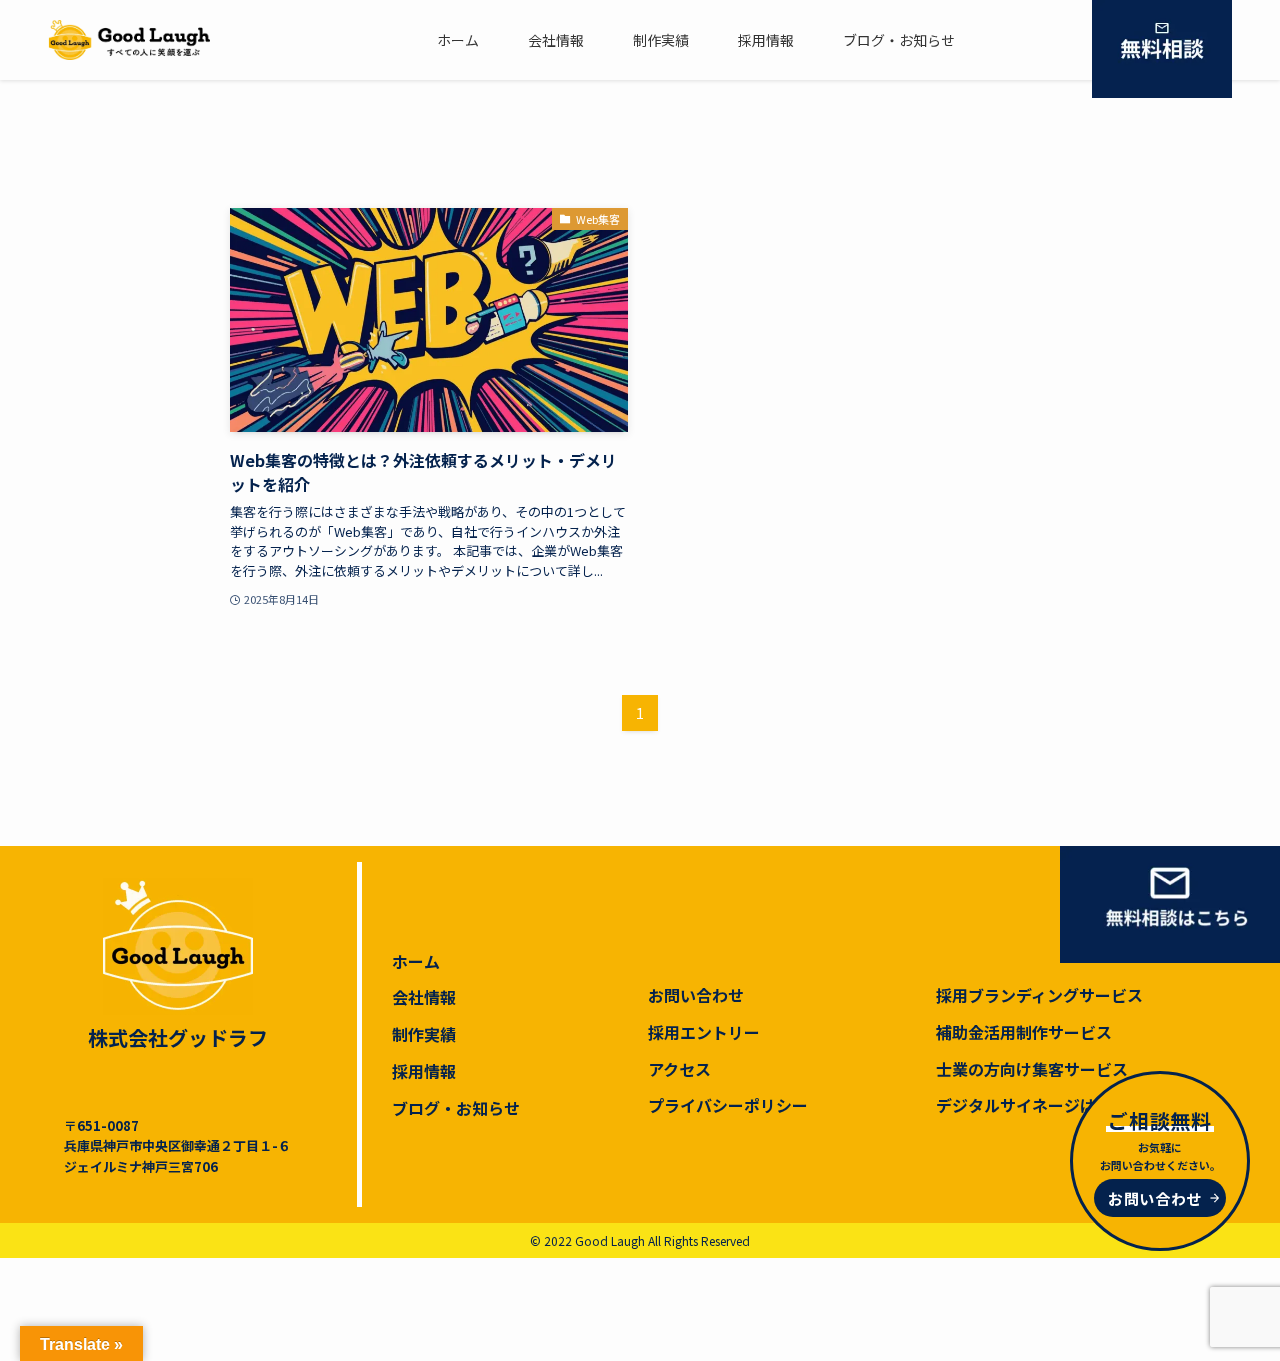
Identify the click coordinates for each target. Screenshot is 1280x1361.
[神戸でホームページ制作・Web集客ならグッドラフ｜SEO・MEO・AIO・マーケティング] (129, 40)
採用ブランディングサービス (1039, 995)
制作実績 (424, 1034)
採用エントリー (704, 1032)
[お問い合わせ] (1162, 49)
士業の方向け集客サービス (1032, 1069)
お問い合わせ (696, 995)
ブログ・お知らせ (456, 1108)
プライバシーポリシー (728, 1105)
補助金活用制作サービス (1024, 1032)
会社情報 (424, 997)
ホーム (416, 961)
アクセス (679, 1069)
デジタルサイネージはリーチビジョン (1072, 1105)
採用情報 (424, 1071)
